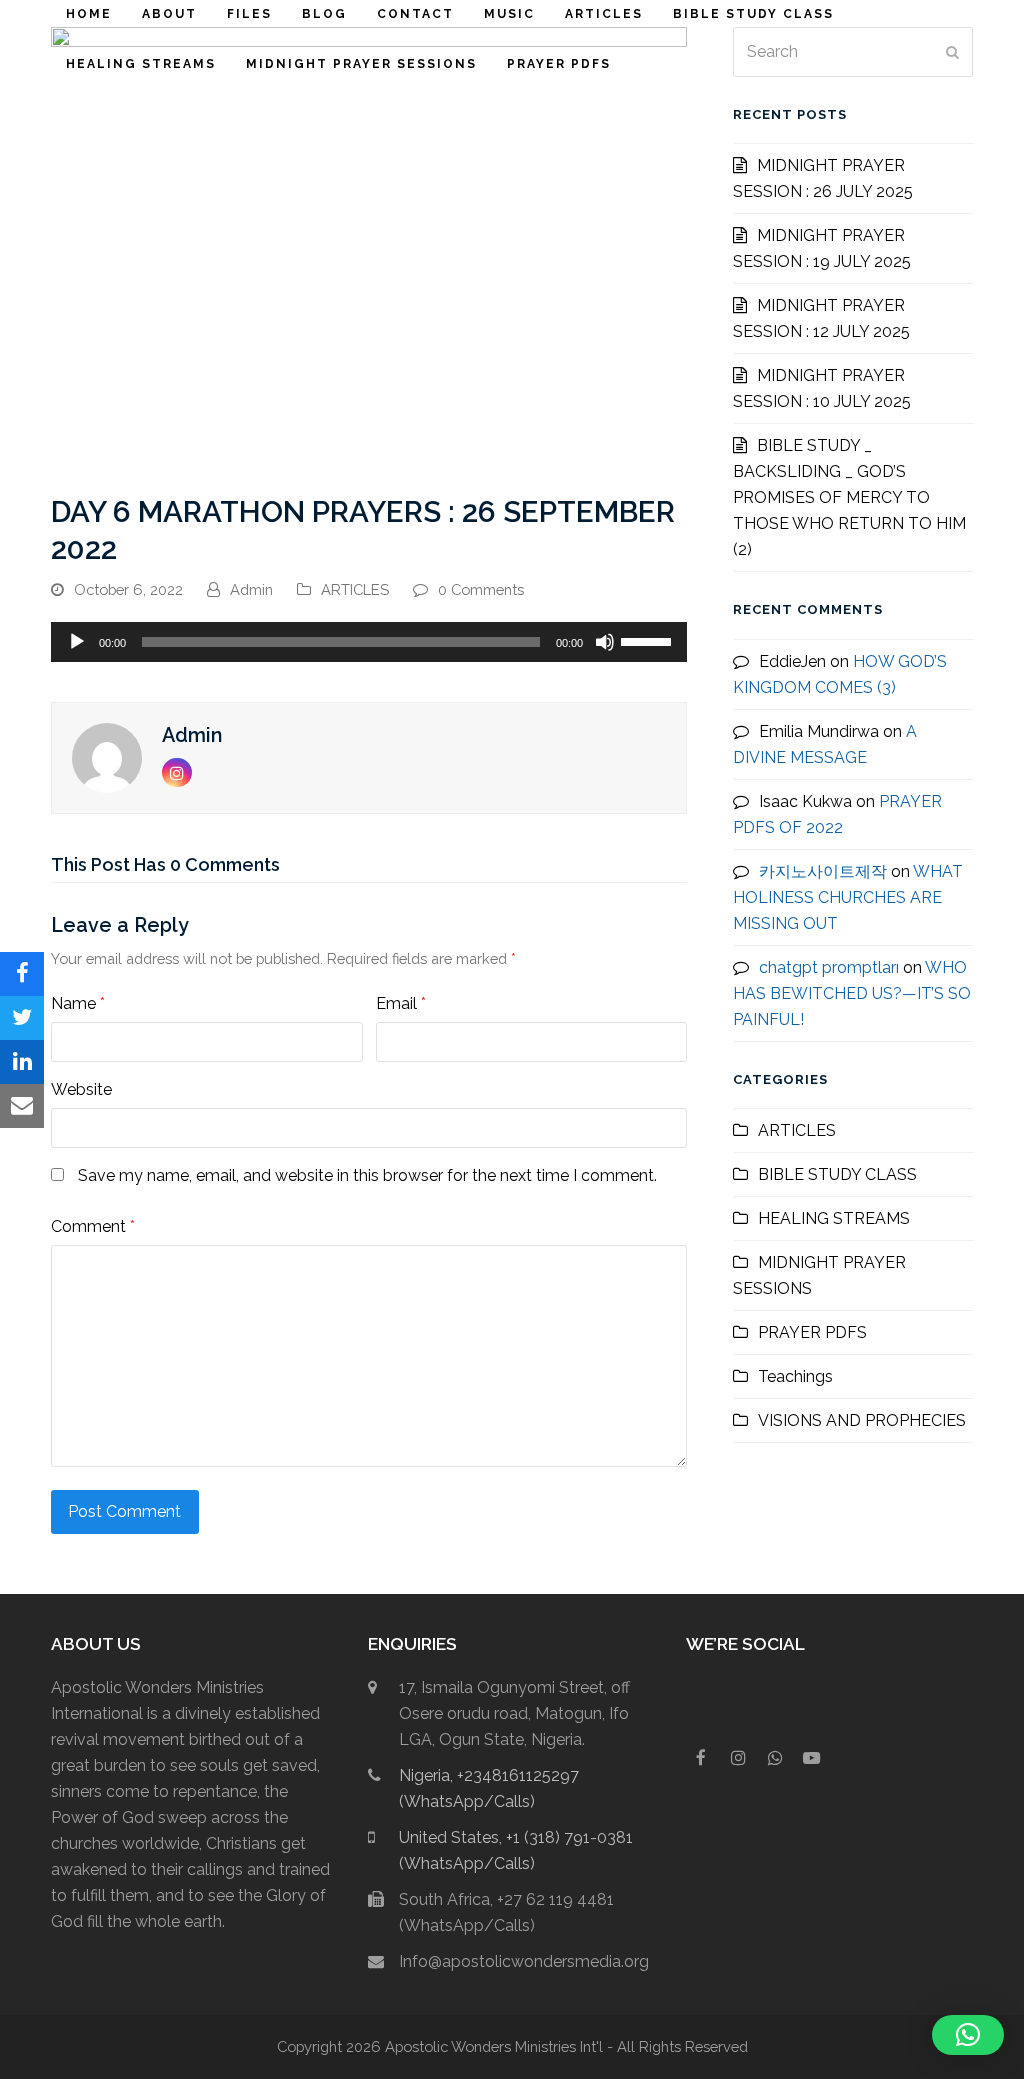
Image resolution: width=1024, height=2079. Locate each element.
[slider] (649, 640)
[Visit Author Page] (107, 756)
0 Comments (481, 589)
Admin (251, 589)
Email (401, 1003)
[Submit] (952, 52)
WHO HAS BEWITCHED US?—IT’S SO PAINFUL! (852, 993)
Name (78, 1003)
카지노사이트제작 (823, 871)
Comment (93, 1226)
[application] (369, 642)
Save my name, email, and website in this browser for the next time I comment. (367, 1175)
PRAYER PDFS (812, 1332)
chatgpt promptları (829, 967)
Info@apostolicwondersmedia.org (524, 1961)
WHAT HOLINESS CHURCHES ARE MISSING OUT (848, 897)
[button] (22, 974)
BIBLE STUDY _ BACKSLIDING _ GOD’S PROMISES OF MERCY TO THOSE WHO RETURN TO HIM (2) (849, 497)
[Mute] (605, 642)
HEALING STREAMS (834, 1218)
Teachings (795, 1376)
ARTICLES (355, 589)
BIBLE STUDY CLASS (837, 1174)
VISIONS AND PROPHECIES (862, 1420)
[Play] (77, 642)
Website (81, 1089)
